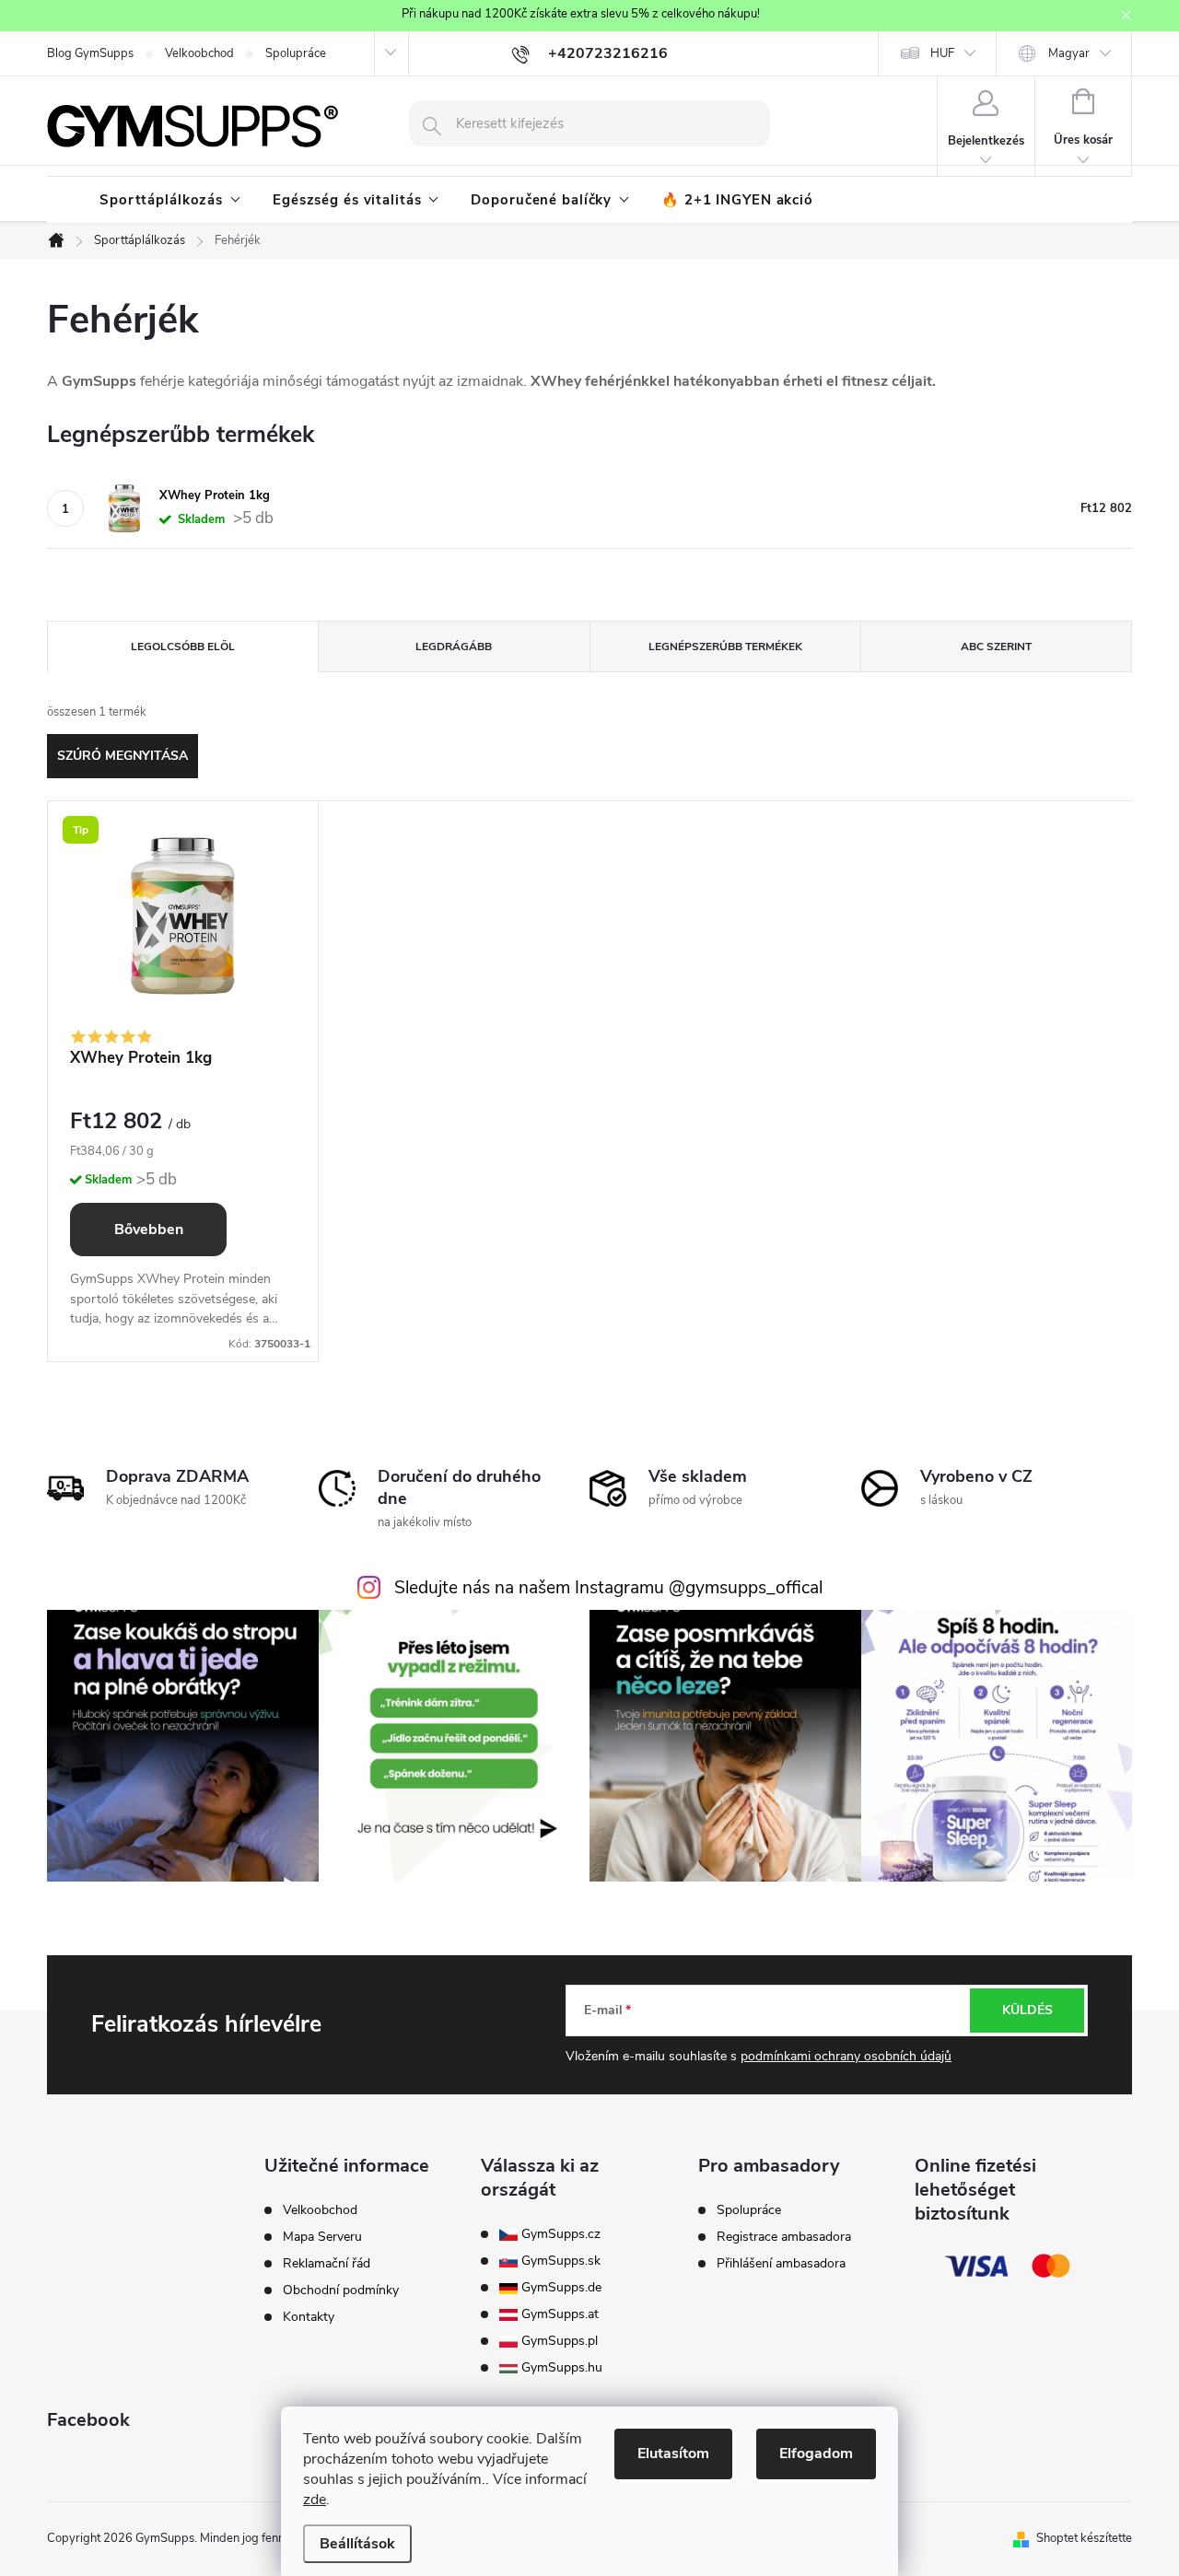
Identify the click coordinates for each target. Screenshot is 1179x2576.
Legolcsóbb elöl (183, 647)
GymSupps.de (560, 2288)
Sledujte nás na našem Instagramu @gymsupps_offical (608, 1588)
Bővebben (149, 1230)
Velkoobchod (199, 53)
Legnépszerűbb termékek (725, 647)
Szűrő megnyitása (123, 756)
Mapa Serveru (322, 2237)
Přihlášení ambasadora (781, 2264)
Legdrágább (454, 647)
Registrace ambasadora (784, 2237)
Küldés (1027, 2010)
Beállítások (357, 2544)
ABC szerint (996, 647)
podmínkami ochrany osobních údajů (846, 2056)
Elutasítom (673, 2454)
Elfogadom (816, 2454)
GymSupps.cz (559, 2234)
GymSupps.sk (559, 2261)
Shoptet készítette (1084, 2538)
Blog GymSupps (90, 53)
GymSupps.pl (558, 2341)
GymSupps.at (558, 2314)
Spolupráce (296, 53)
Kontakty (309, 2317)
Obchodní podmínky (341, 2290)
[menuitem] (170, 200)
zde (315, 2500)
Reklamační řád (327, 2264)
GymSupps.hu (560, 2368)
